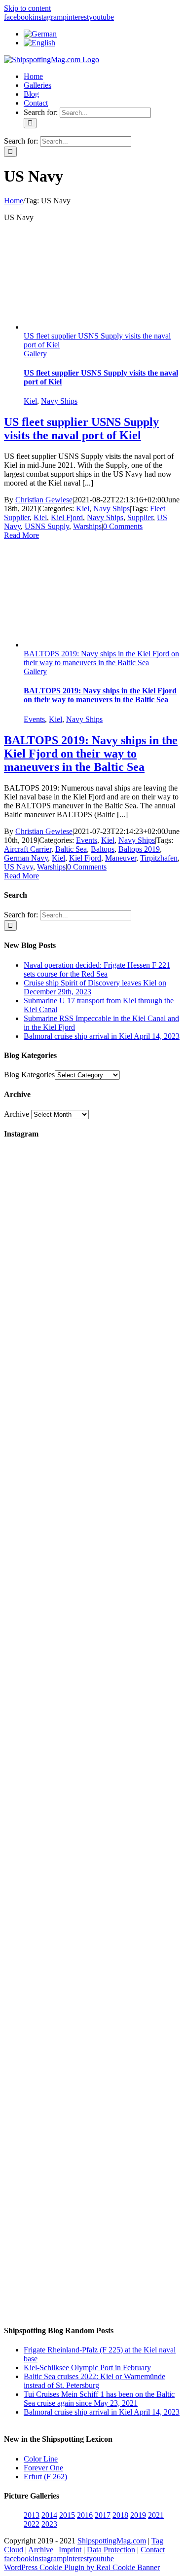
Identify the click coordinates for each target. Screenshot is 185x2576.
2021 (156, 2515)
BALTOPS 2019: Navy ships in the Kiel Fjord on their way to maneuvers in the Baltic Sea (101, 658)
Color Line (41, 2459)
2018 (120, 2515)
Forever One (43, 2468)
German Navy (26, 858)
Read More (21, 535)
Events (34, 719)
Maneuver (121, 858)
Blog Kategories (29, 1075)
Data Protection (111, 2550)
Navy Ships (59, 401)
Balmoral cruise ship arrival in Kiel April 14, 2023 (102, 1036)
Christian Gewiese (44, 500)
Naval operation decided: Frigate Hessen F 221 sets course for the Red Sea (97, 969)
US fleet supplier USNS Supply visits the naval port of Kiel (81, 429)
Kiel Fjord (67, 517)
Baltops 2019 (139, 849)
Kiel (30, 401)
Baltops (103, 849)
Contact (153, 2550)
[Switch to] (40, 34)
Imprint (70, 2550)
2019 (138, 2515)
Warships (87, 526)
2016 (85, 2515)
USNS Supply (47, 526)
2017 (103, 2515)
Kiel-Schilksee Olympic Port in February (87, 2368)
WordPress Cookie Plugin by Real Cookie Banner (82, 2567)
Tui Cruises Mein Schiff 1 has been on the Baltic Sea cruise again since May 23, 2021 (99, 2399)
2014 (49, 2515)
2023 (49, 2524)
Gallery (35, 354)
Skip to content (27, 8)
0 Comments (123, 526)
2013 (32, 2515)
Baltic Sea (71, 849)
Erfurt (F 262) (45, 2477)
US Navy (18, 867)
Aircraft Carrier (28, 849)
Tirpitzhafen (159, 858)
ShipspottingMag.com (112, 2541)
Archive (17, 1114)
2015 (67, 2515)
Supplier (140, 517)
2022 (32, 2524)
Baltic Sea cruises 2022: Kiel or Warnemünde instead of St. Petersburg (94, 2381)
